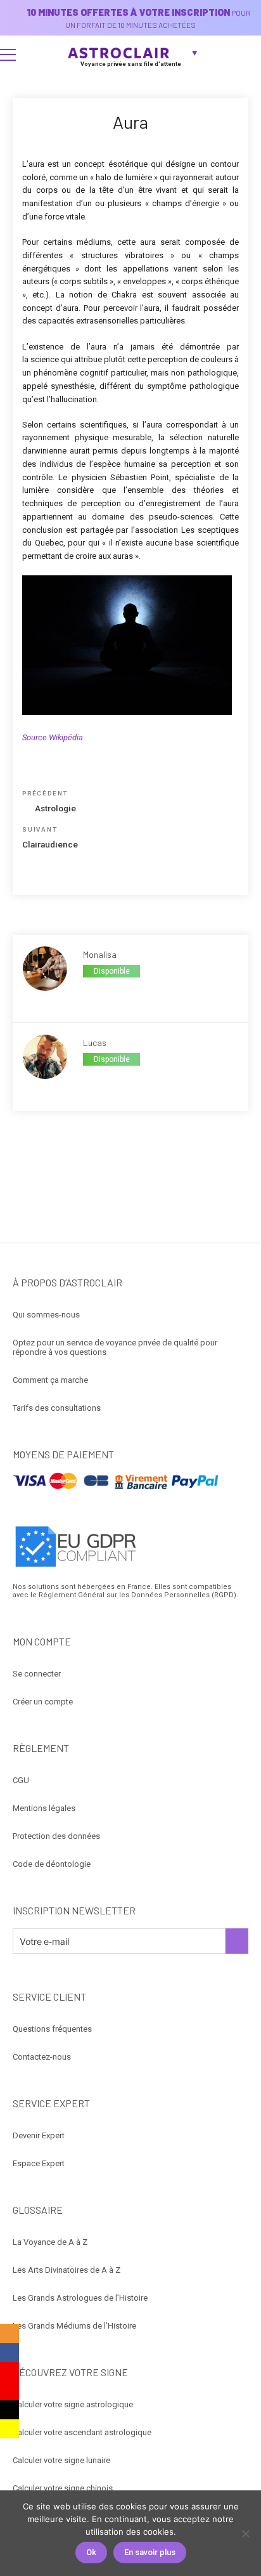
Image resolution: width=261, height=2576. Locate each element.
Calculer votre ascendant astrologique (82, 2432)
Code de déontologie (52, 1864)
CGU (21, 1780)
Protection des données (56, 1836)
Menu (8, 55)
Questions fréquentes (52, 2029)
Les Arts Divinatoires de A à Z (67, 2270)
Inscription (237, 1941)
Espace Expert (39, 2163)
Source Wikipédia (53, 737)
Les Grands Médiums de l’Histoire (74, 2326)
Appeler (97, 993)
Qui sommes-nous (46, 1315)
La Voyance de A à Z (50, 2242)
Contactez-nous (42, 2057)
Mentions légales (44, 1808)
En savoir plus (150, 2552)
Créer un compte (43, 1702)
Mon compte (246, 55)
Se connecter (37, 1674)
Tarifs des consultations (57, 1408)
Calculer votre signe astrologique (73, 2404)
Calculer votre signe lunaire (61, 2460)
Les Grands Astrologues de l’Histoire (80, 2298)
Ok (91, 2552)
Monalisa (100, 954)
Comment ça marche (50, 1380)
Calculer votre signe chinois (63, 2488)
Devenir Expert (39, 2135)
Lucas (95, 1043)
